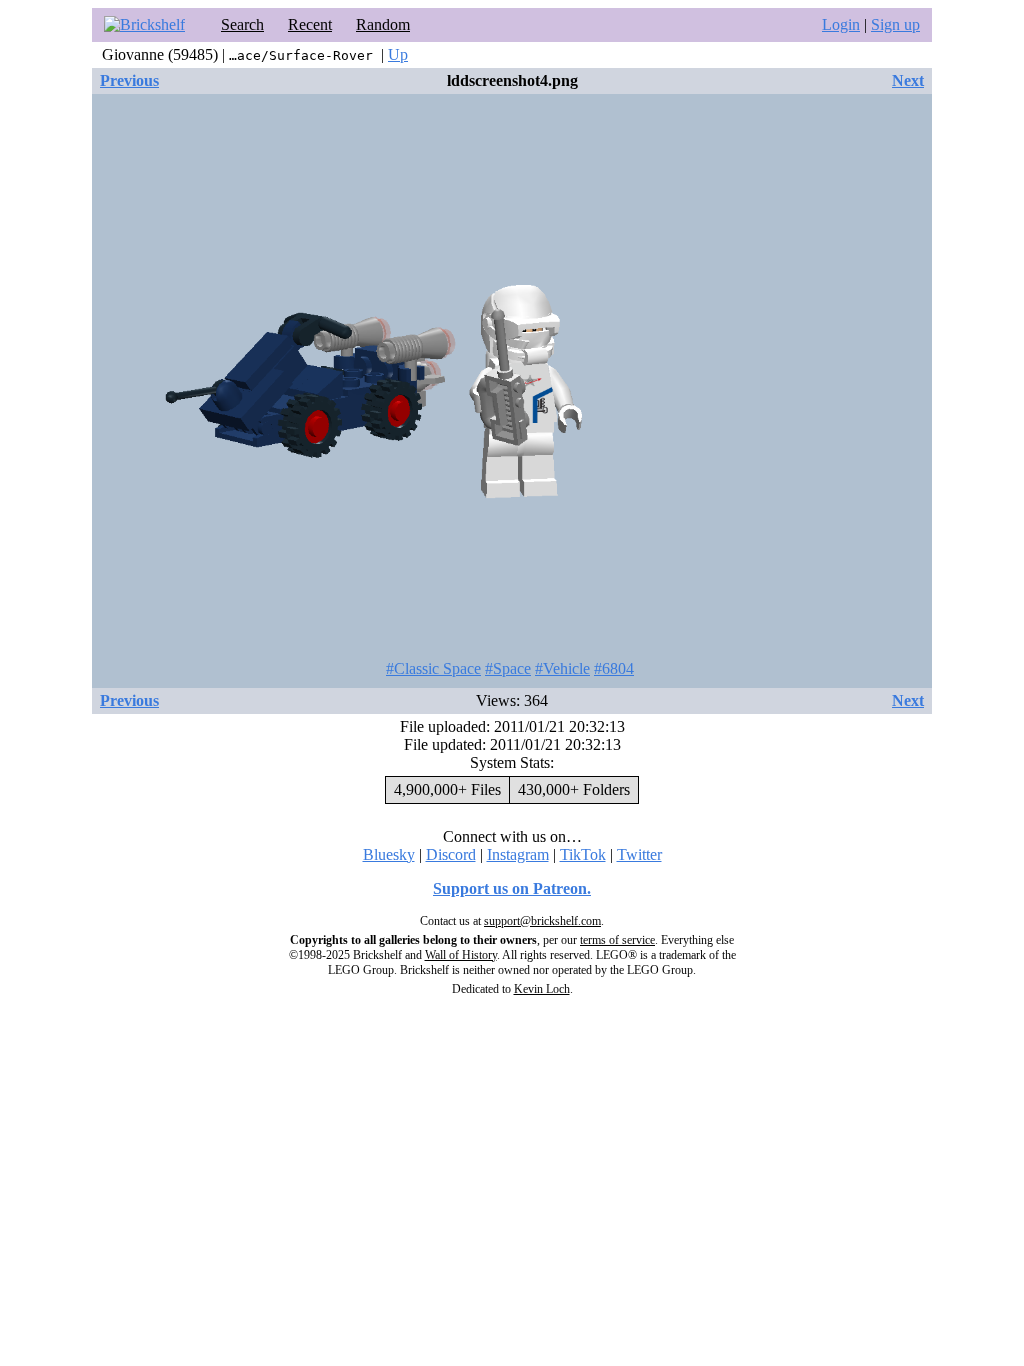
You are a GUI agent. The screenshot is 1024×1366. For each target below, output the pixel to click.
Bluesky (389, 854)
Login (841, 24)
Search (242, 24)
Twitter (639, 854)
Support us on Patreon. (512, 888)
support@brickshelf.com (542, 921)
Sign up (895, 24)
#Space (508, 668)
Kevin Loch (542, 989)
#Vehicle (562, 668)
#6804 (614, 668)
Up (398, 54)
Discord (451, 854)
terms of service (617, 940)
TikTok (583, 854)
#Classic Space (433, 668)
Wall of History (461, 955)
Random (383, 24)
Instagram (518, 854)
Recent (310, 24)
